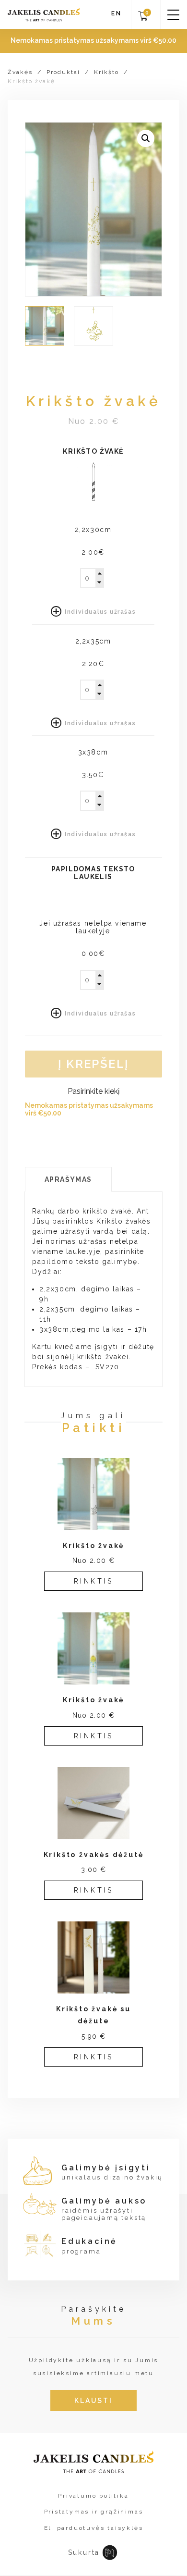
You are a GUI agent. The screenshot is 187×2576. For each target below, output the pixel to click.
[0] (143, 19)
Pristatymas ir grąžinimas (94, 2512)
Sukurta (84, 2552)
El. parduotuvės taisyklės (94, 2528)
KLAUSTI (93, 2401)
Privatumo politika (93, 2496)
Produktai (63, 72)
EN (117, 14)
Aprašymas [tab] (68, 1179)
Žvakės (20, 72)
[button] (146, 138)
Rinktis (94, 1581)
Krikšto (106, 72)
